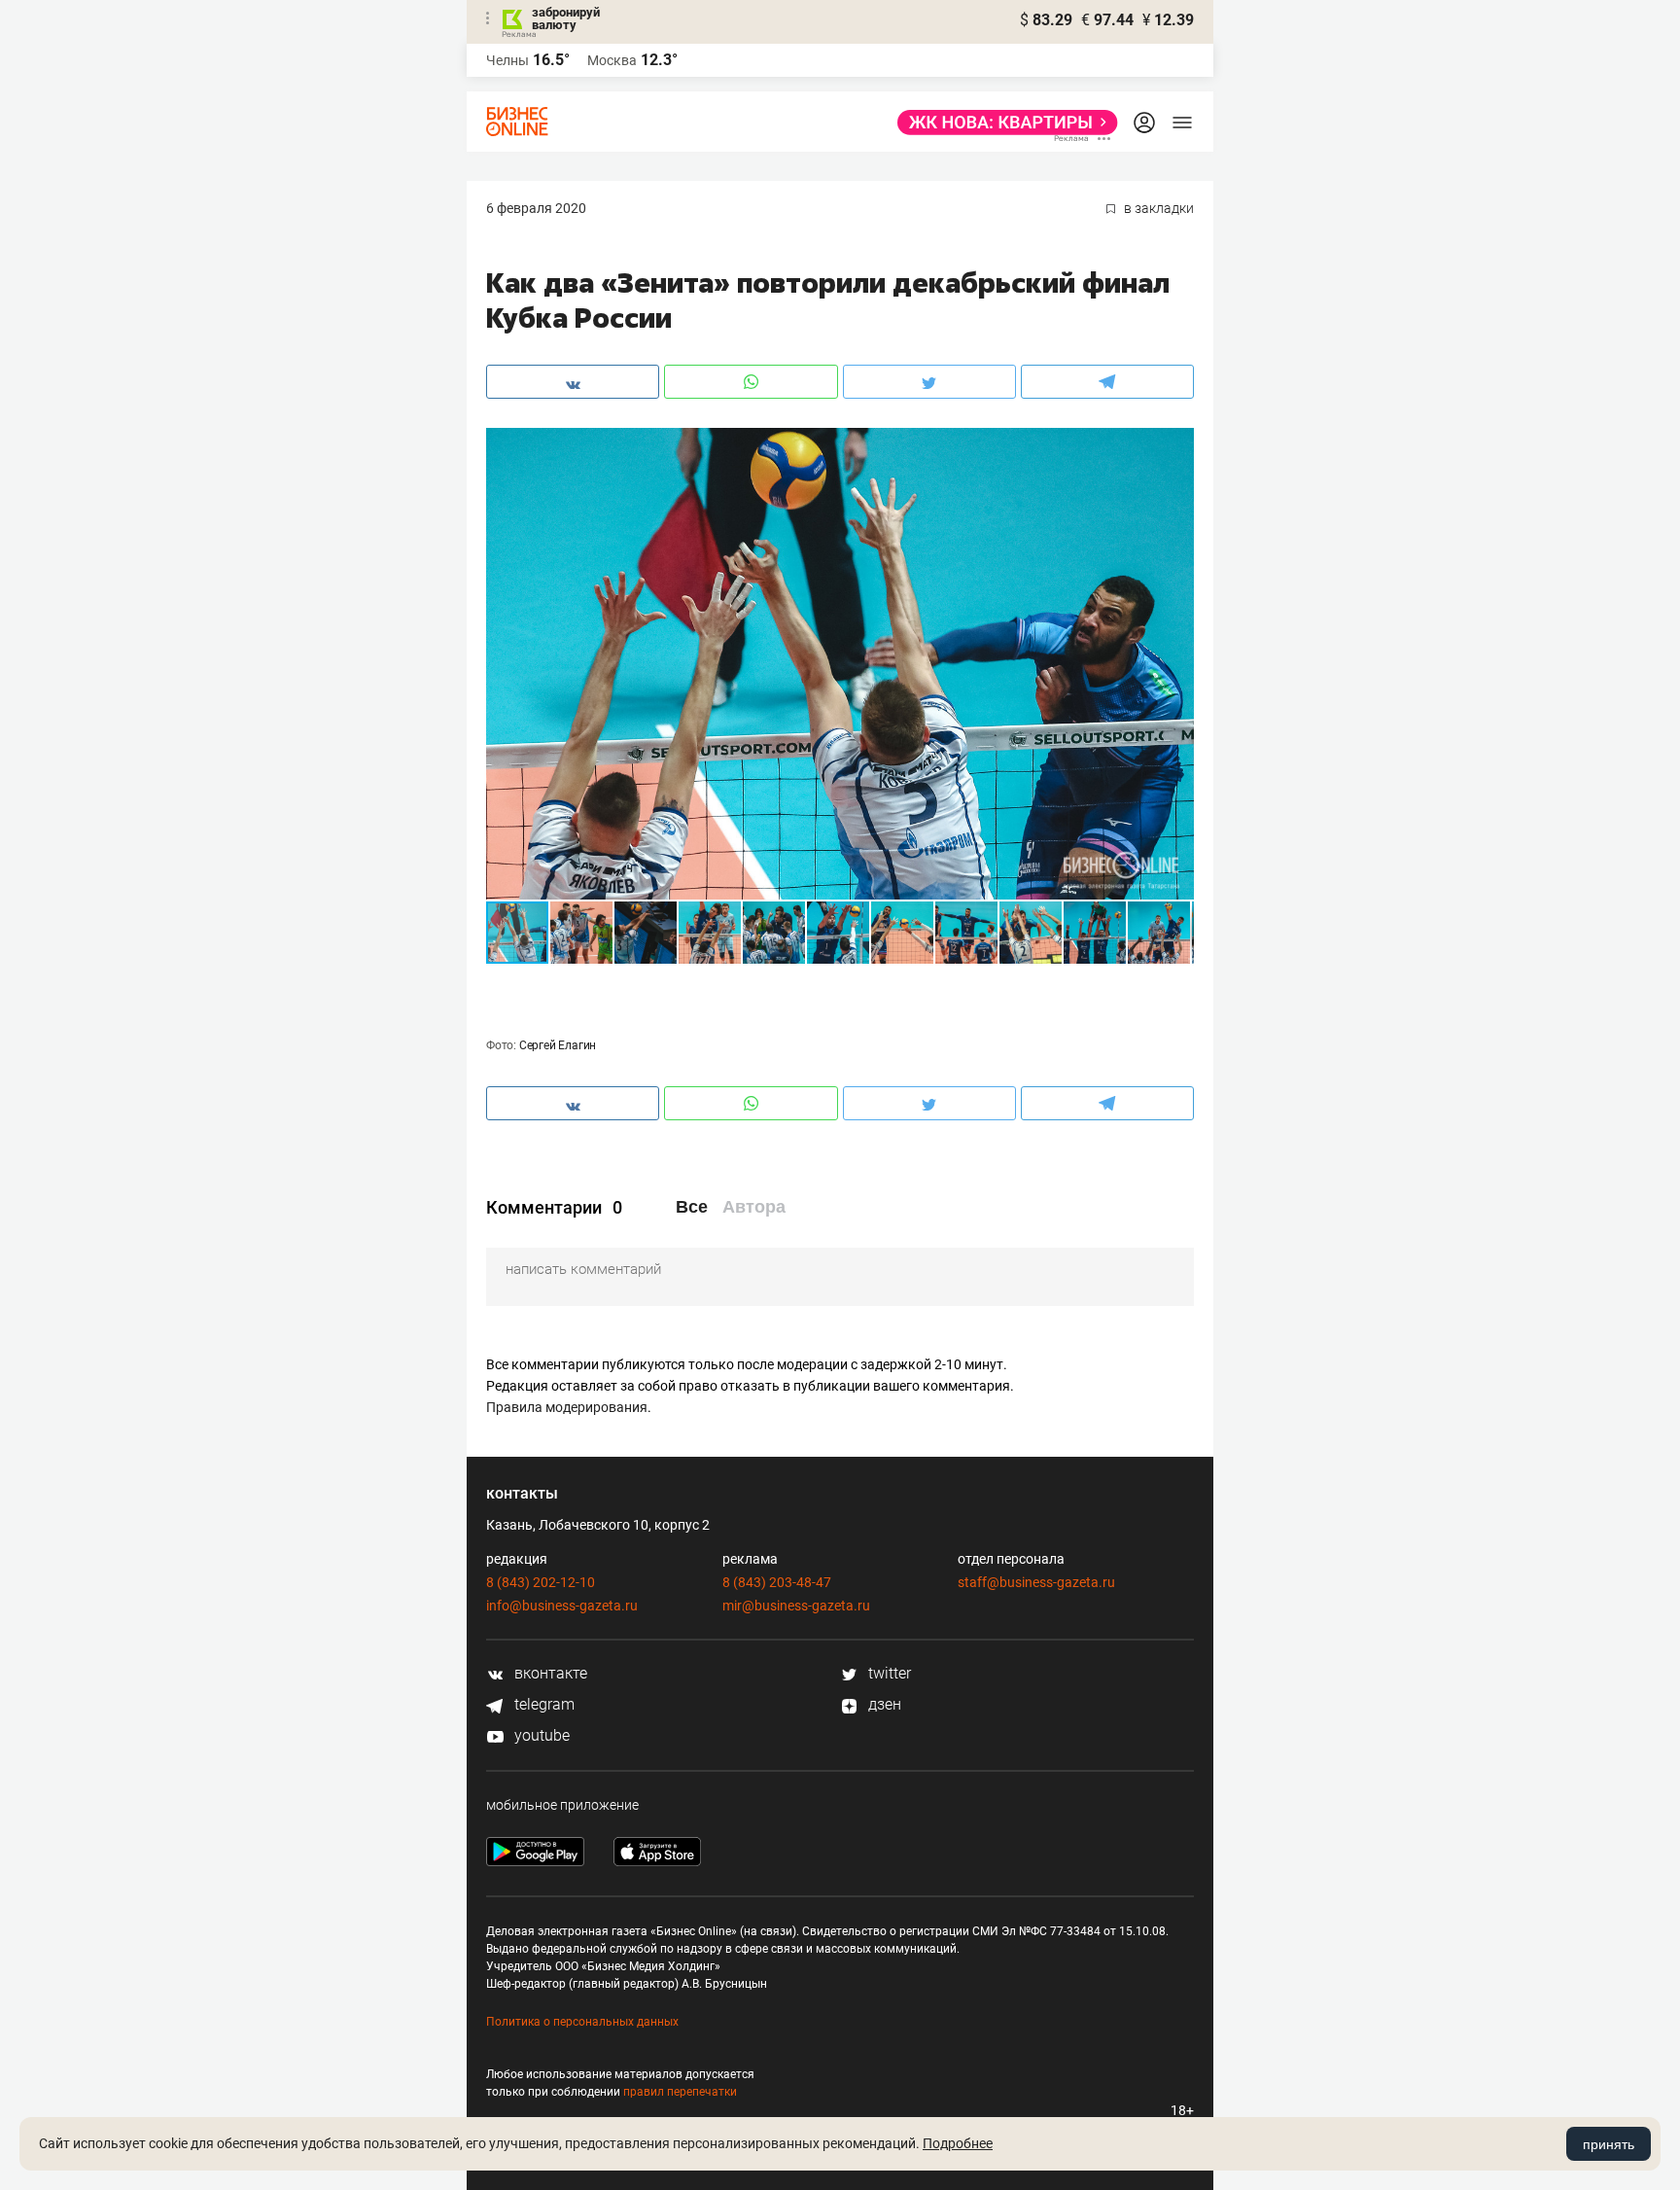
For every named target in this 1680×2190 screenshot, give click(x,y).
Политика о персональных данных (582, 2022)
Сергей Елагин (558, 1045)
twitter (888, 1673)
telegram (542, 1704)
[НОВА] (1002, 123)
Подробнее (958, 2143)
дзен (883, 1704)
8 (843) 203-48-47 (777, 1582)
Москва (612, 60)
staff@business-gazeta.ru (1036, 1582)
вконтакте (549, 1673)
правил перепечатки (680, 2092)
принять (1609, 2144)
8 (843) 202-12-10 (541, 1582)
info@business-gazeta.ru (562, 1606)
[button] (1176, 445)
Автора (754, 1207)
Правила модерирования (567, 1407)
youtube (540, 1735)
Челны (507, 60)
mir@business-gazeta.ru (796, 1606)
